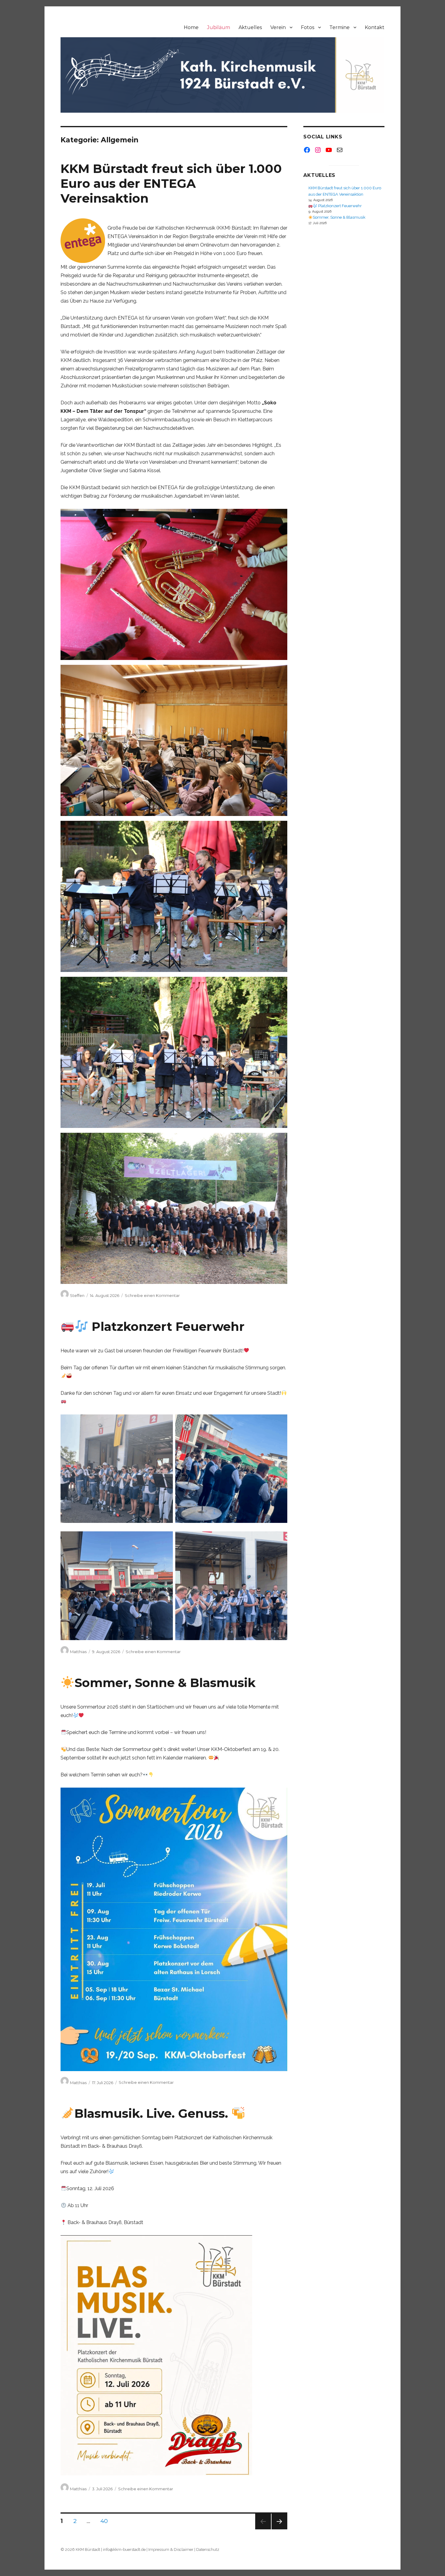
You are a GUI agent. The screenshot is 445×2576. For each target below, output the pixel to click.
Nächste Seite (279, 2529)
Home (191, 27)
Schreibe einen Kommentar (152, 1295)
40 (106, 2521)
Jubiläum (219, 27)
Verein (278, 27)
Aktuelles (250, 27)
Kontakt (375, 27)
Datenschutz (208, 2549)
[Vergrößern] (165, 1422)
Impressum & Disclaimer (171, 2549)
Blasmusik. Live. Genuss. (153, 2113)
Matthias (78, 1652)
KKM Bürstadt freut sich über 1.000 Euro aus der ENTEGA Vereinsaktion (171, 183)
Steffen (77, 1295)
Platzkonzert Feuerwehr (166, 1326)
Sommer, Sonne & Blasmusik (165, 1683)
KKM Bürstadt (88, 2549)
